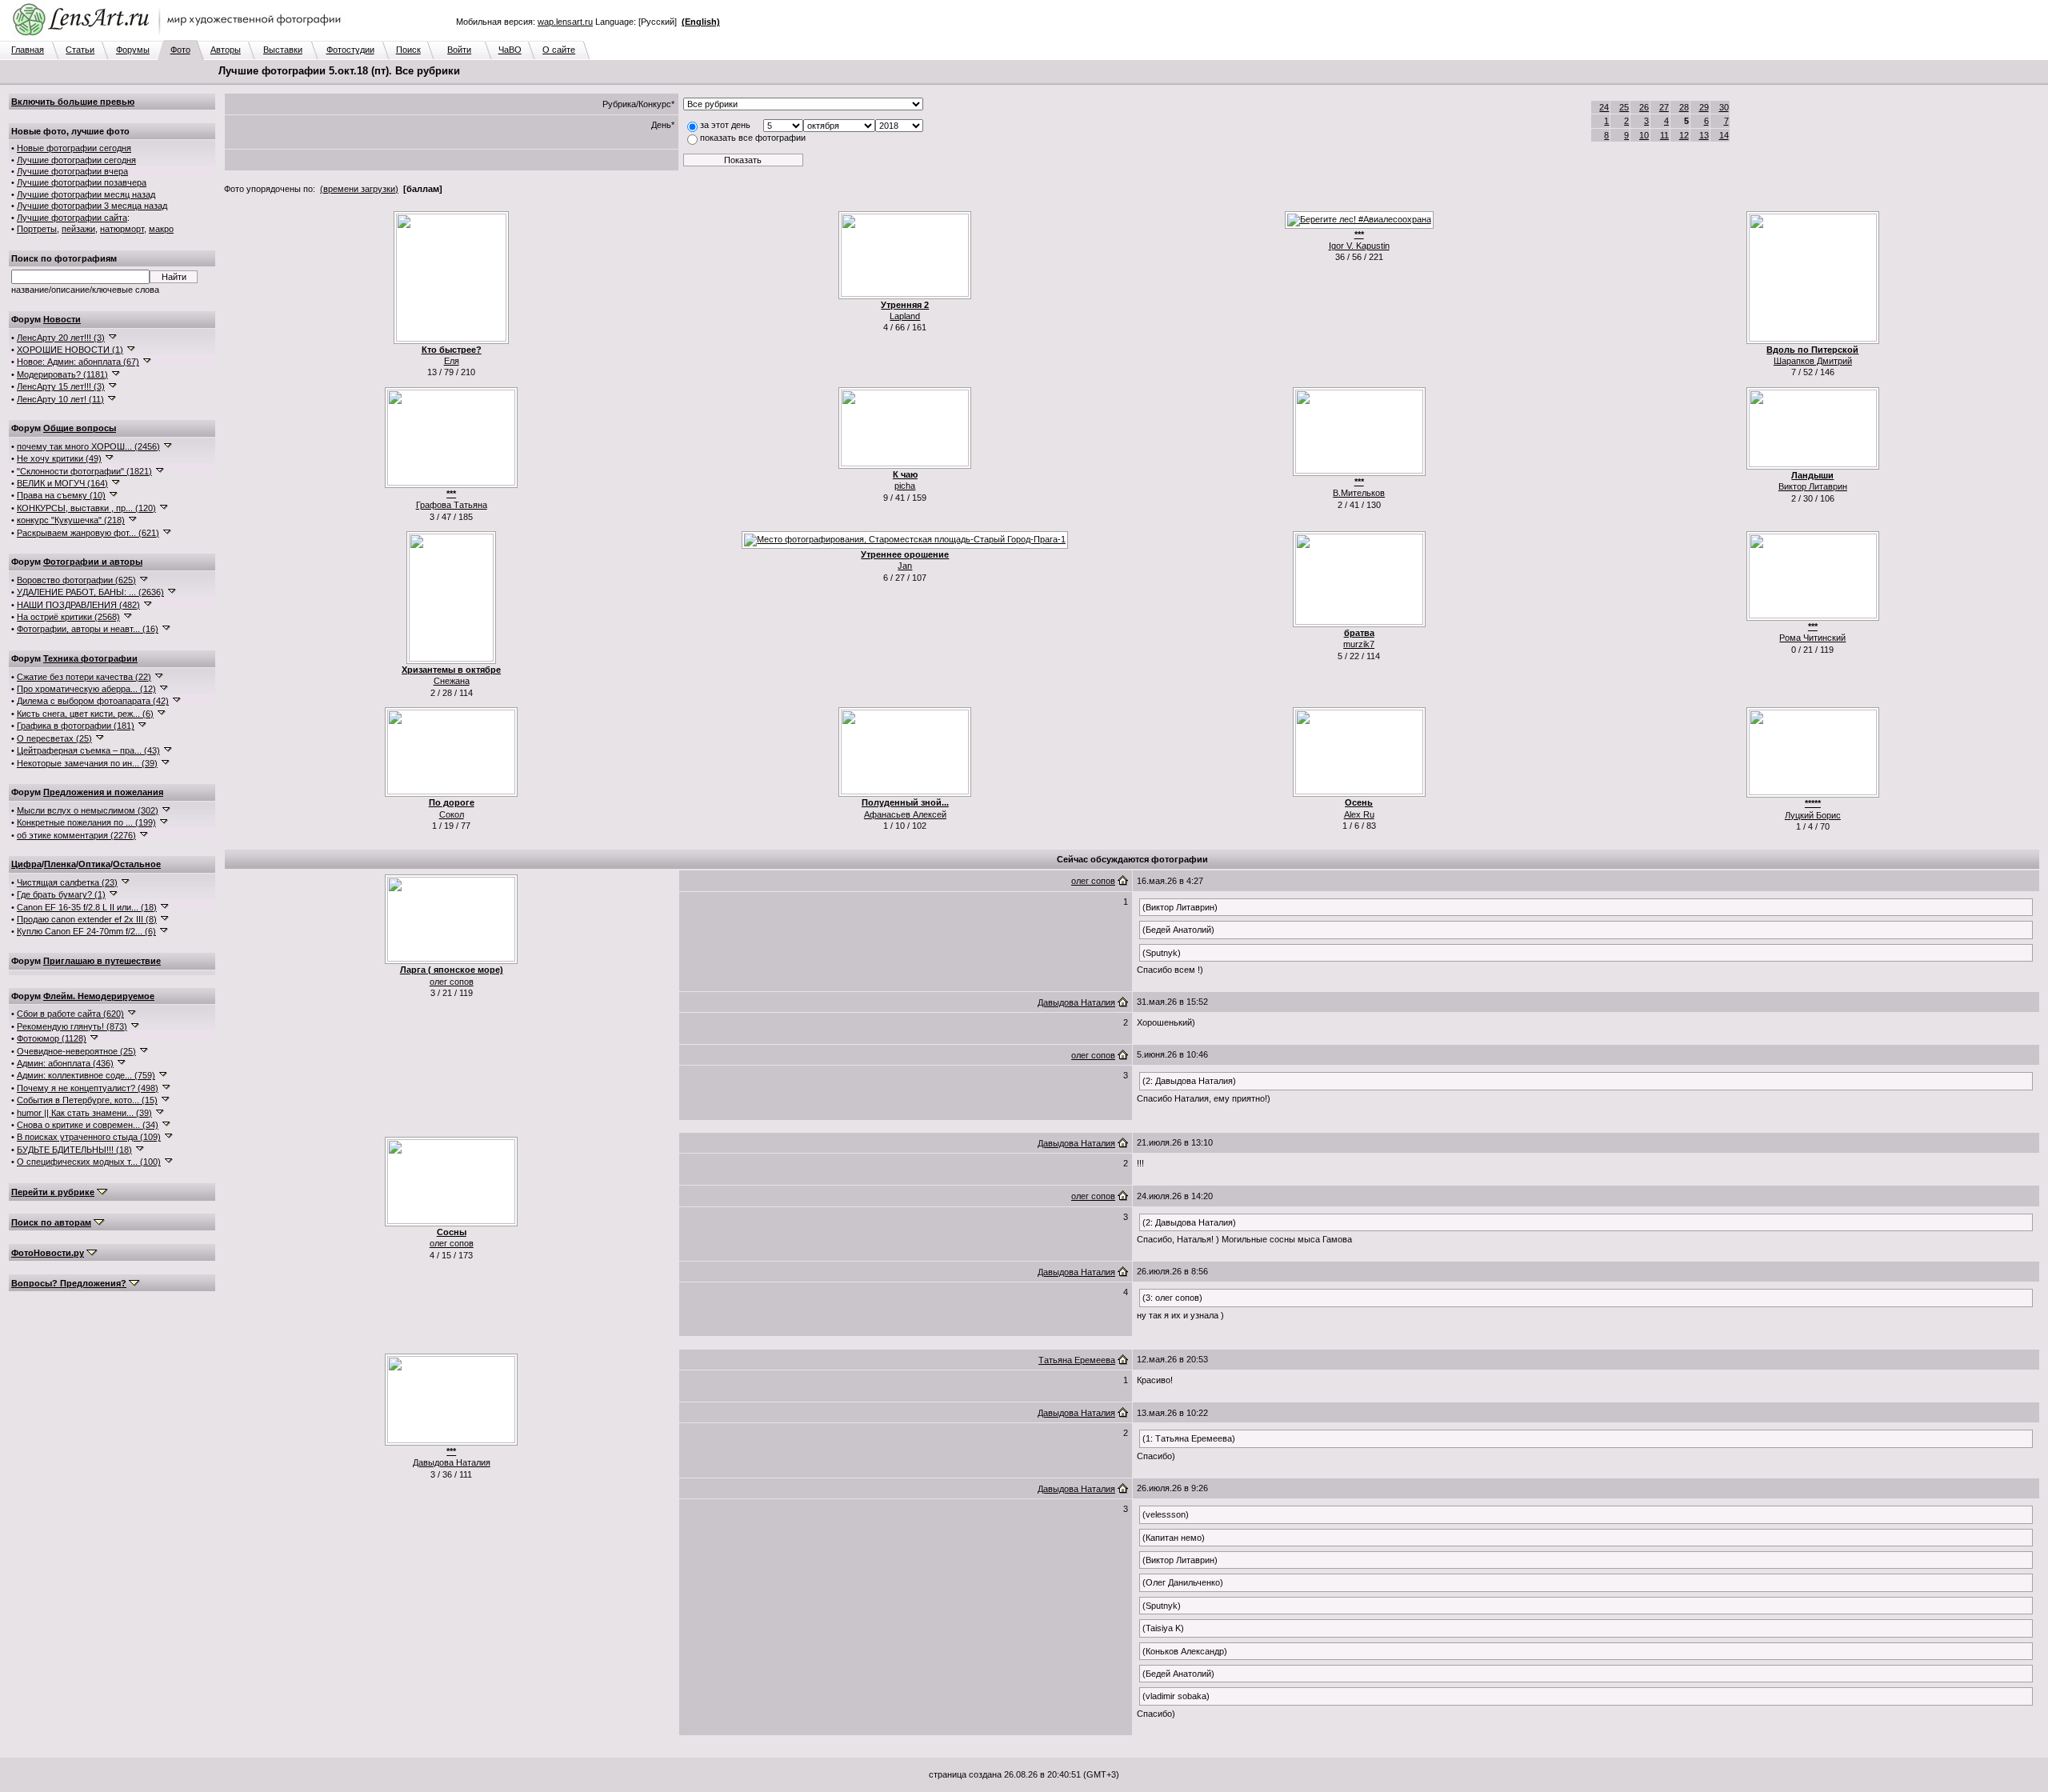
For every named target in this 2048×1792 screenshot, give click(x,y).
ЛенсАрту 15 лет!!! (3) (61, 386)
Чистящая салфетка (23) (67, 882)
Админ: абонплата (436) (65, 1063)
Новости (62, 319)
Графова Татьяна (452, 505)
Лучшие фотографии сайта (72, 218)
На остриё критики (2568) (68, 617)
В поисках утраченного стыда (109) (89, 1137)
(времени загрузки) (359, 189)
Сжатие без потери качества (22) (84, 677)
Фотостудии (350, 50)
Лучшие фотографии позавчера (82, 182)
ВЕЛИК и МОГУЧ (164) (62, 483)
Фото (180, 50)
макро (161, 229)
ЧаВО (510, 50)
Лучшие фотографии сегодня (76, 160)
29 (1704, 107)
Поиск (408, 50)
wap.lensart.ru (565, 22)
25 (1624, 107)
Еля (452, 361)
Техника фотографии (90, 658)
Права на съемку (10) (61, 495)
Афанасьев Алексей (905, 814)
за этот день (725, 125)
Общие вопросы (80, 428)
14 (1724, 135)
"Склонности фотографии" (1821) (84, 471)
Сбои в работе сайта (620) (70, 1014)
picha (905, 486)
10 (1644, 135)
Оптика (94, 864)
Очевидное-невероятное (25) (76, 1051)
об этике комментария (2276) (76, 835)
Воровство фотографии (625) (76, 580)
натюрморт (122, 229)
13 (1704, 135)
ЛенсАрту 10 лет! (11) (60, 399)
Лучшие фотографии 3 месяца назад (92, 206)
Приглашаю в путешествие (102, 961)
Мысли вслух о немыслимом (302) (88, 810)
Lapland (905, 316)
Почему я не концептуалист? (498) (88, 1088)
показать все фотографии (753, 138)
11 (1664, 135)
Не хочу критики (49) (59, 458)
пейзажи (78, 229)
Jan (905, 566)
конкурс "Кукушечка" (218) (71, 520)
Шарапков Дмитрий (1813, 361)
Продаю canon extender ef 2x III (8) (87, 919)
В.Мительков (1359, 493)
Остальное (137, 864)
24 (1604, 107)
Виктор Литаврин (1813, 486)
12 (1684, 135)
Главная (28, 50)
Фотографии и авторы (93, 562)
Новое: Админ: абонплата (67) (78, 362)
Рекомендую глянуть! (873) (72, 1026)
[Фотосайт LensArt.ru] (180, 37)
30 (1724, 107)
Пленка (60, 864)
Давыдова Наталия (1076, 1002)
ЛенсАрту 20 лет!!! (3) (61, 338)
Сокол (452, 814)
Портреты (37, 229)
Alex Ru (1359, 814)
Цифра (26, 864)
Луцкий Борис (1813, 815)
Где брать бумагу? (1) (61, 894)
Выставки (283, 50)
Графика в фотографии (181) (76, 726)
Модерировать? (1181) (62, 374)
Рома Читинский (1812, 638)
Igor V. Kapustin (1359, 246)
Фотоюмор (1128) (52, 1038)
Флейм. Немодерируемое (99, 996)
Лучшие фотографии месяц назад (86, 194)
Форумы (133, 50)
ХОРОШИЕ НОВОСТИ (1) (70, 350)
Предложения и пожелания (103, 792)
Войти (459, 50)
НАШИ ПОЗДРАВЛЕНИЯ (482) (78, 605)
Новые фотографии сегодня (74, 148)
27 (1664, 107)
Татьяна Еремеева (1077, 1360)
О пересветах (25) (54, 738)
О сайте (559, 50)
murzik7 (1359, 644)
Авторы (226, 50)
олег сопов (452, 982)
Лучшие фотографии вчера (72, 171)
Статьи (80, 50)
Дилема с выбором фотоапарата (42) (93, 701)
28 (1684, 107)
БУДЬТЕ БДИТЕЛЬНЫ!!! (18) (74, 1150)
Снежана (452, 681)
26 (1644, 107)
